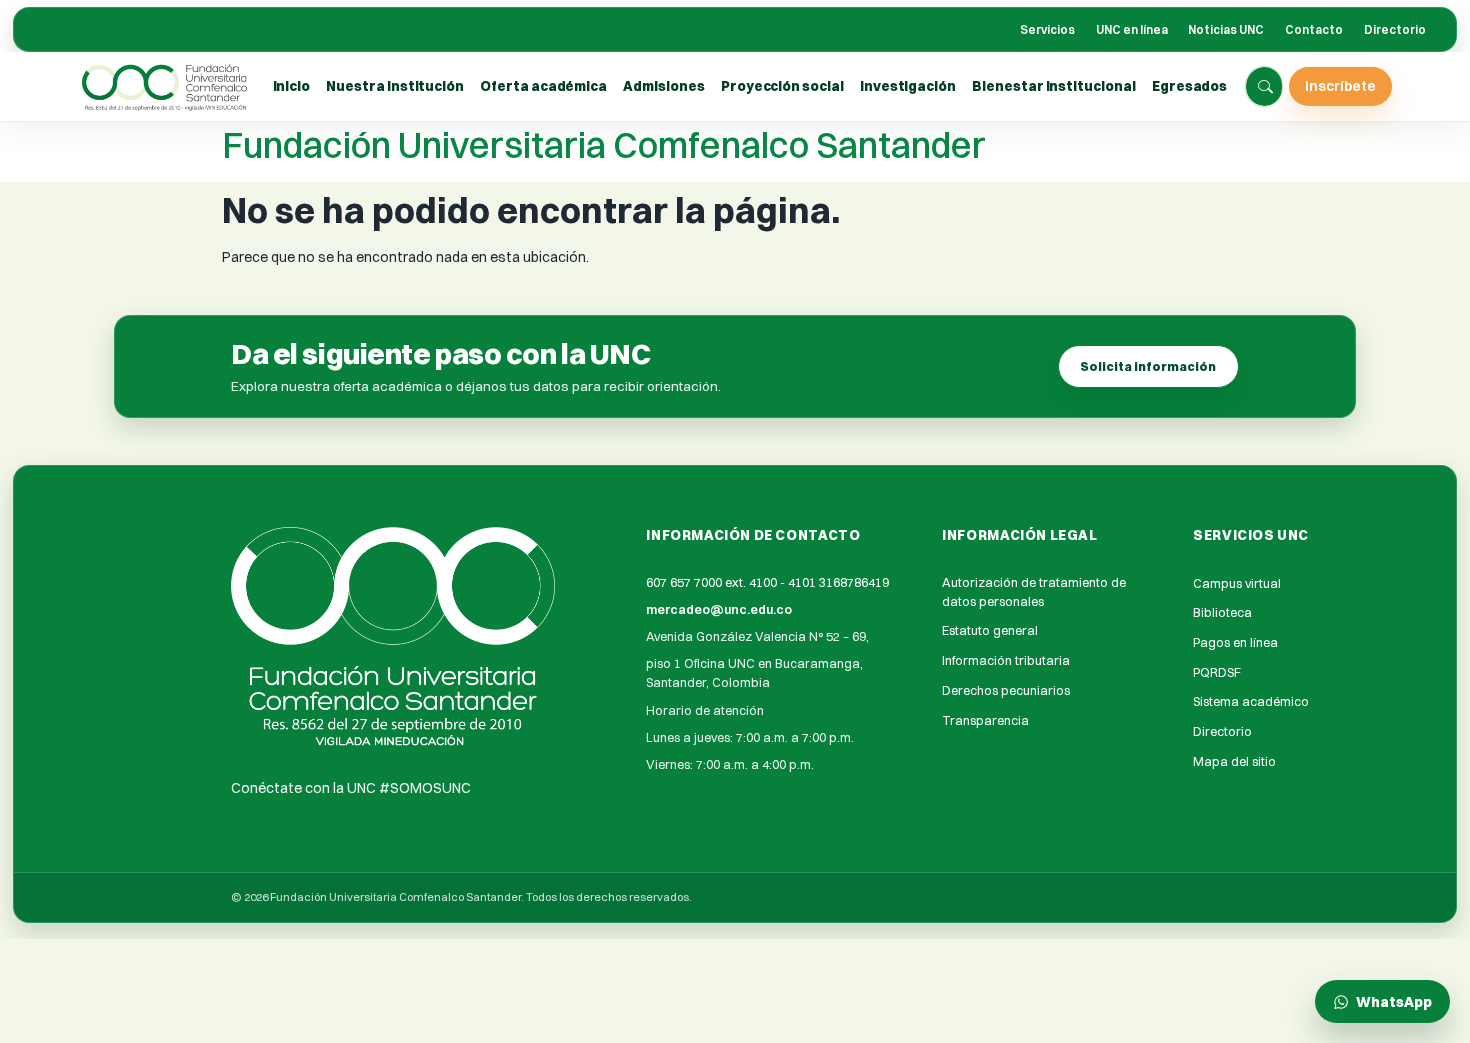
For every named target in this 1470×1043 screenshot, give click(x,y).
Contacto (1314, 30)
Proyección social (782, 86)
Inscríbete (1340, 85)
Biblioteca (1222, 612)
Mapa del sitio (1234, 761)
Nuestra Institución (395, 86)
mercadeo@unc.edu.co (719, 609)
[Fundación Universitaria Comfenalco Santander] (166, 87)
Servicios (1047, 30)
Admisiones (663, 86)
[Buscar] (1265, 87)
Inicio (292, 86)
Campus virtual (1237, 583)
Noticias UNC (1226, 30)
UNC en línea (1132, 30)
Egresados (1189, 86)
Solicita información (1148, 366)
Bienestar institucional (1053, 86)
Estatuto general (990, 630)
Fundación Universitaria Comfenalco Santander (604, 145)
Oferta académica (543, 86)
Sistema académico (1251, 701)
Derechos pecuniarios (1006, 690)
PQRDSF (1217, 672)
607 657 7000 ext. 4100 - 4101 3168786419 (767, 582)
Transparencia (985, 720)
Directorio (1395, 30)
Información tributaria (1006, 660)
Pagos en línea (1235, 642)
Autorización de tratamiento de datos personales (1034, 592)
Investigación (908, 86)
